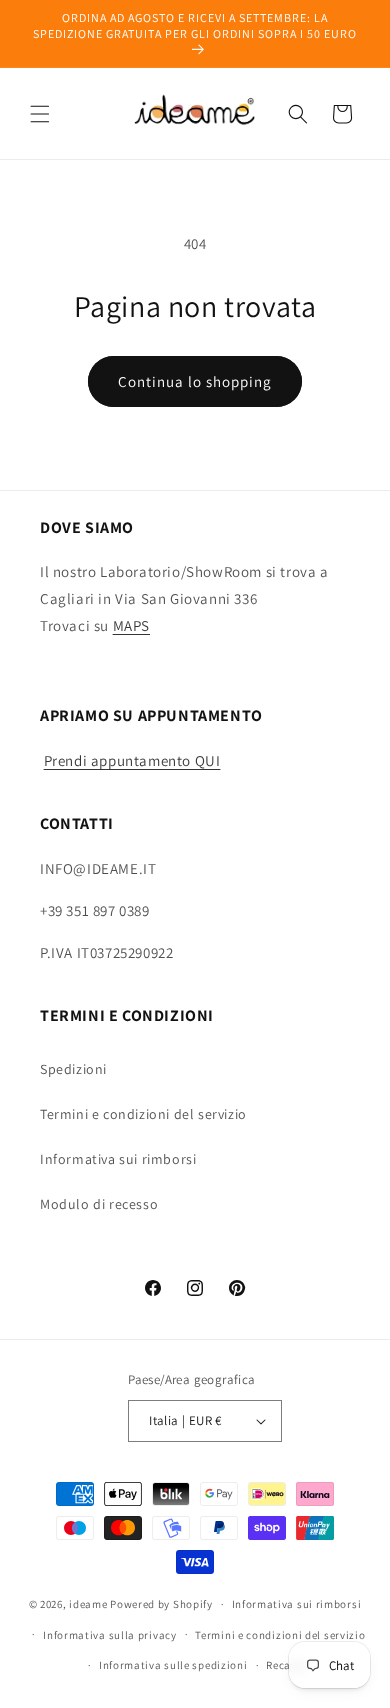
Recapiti (288, 1665)
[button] (40, 114)
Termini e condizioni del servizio (143, 1114)
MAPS (131, 625)
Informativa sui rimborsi (118, 1159)
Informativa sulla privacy (110, 1635)
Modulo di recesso (99, 1204)
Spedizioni (73, 1069)
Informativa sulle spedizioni (173, 1665)
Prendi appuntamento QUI (132, 760)
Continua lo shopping (195, 381)
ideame (88, 1604)
